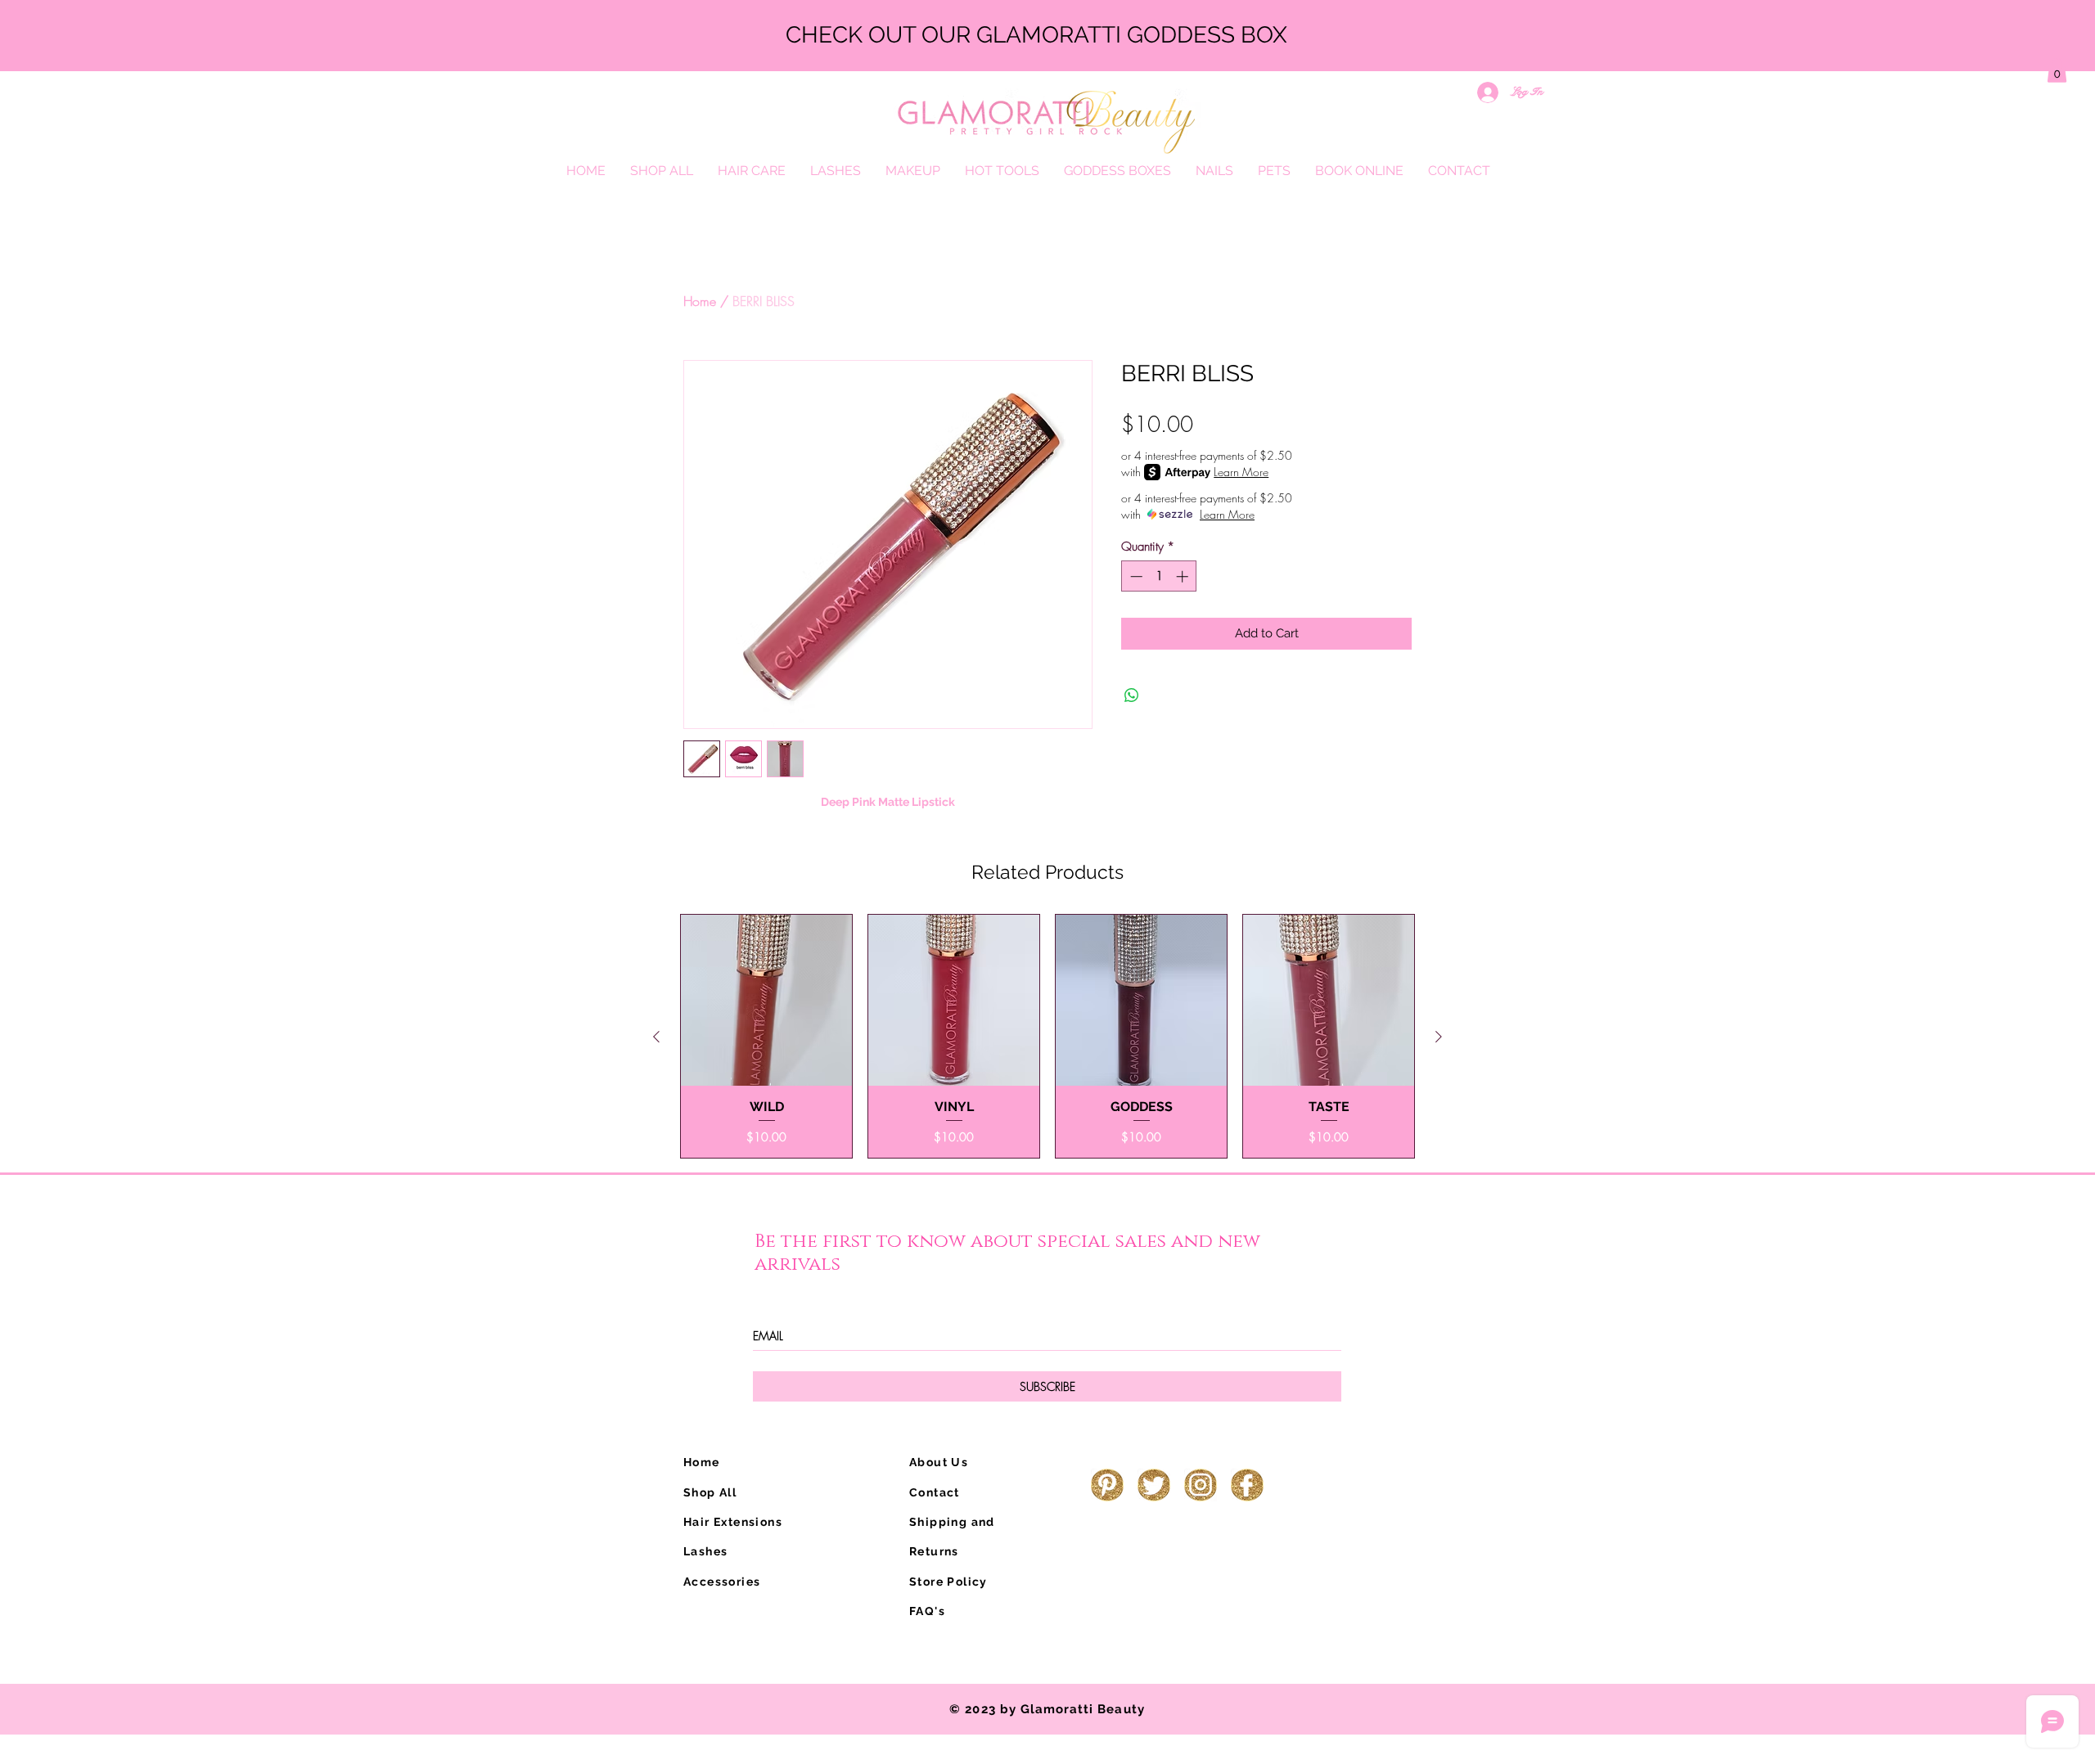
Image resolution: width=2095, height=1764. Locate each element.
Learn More (1241, 472)
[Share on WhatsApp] (1132, 695)
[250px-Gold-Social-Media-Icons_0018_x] (1107, 1485)
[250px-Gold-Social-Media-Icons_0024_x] (1201, 1485)
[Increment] (1184, 576)
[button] (2057, 70)
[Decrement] (1135, 576)
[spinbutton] (1159, 576)
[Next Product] (1439, 1037)
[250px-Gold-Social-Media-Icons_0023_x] (1154, 1485)
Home (700, 301)
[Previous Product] (656, 1037)
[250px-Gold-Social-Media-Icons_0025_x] (1247, 1485)
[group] (1047, 1036)
